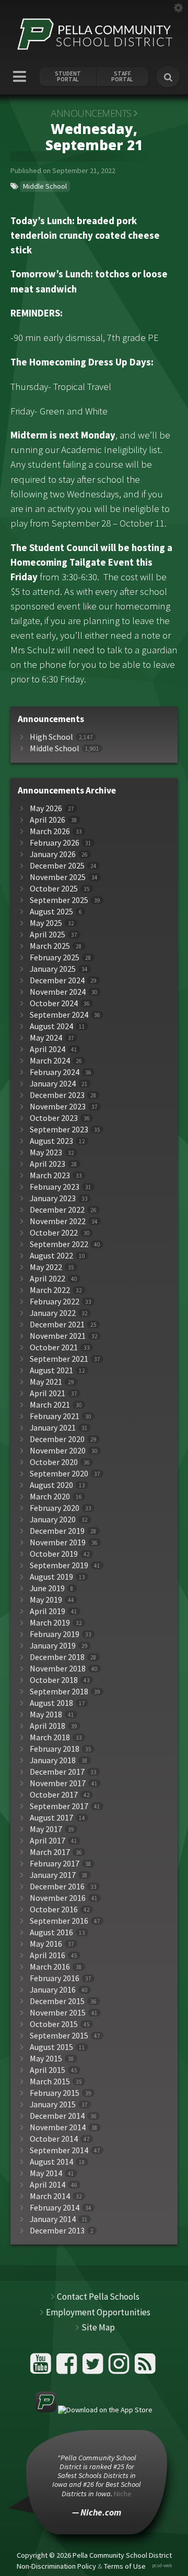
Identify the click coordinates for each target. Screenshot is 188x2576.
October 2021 (54, 1347)
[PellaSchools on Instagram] (120, 2368)
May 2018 (46, 1714)
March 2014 (50, 2196)
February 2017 (55, 1864)
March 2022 (50, 1290)
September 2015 (59, 2036)
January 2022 (53, 1313)
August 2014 (51, 2162)
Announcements (91, 113)
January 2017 (53, 1875)
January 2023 (53, 1198)
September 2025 (59, 900)
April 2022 (48, 1279)
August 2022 (51, 1256)
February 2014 (55, 2208)
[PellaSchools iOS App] (94, 2410)
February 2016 (55, 1978)
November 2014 (58, 2127)
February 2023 (55, 1187)
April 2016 (48, 1955)
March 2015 (50, 2081)
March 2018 (50, 1737)
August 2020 (51, 1485)
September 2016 (59, 1921)
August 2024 (51, 1026)
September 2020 (59, 1474)
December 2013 (57, 2231)
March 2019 (50, 1623)
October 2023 (54, 1118)
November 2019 (58, 1542)
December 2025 (57, 866)
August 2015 (51, 2047)
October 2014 (54, 2139)
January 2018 (53, 1760)
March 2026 (50, 831)
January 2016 (53, 1990)
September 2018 (59, 1692)
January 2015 (53, 2104)
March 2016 (50, 1967)
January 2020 (53, 1519)
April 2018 (48, 1726)
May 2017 (46, 1829)
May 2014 (46, 2173)
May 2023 (46, 1152)
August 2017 (51, 1818)
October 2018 (54, 1680)
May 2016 (46, 1944)
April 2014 (48, 2185)
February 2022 (55, 1302)
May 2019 (46, 1600)
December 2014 (57, 2116)
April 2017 (48, 1841)
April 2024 (48, 1049)
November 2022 (58, 1221)
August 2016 (51, 1932)
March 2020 (50, 1497)
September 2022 (59, 1244)
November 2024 (58, 992)
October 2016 (54, 1909)
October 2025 (54, 889)
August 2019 (51, 1577)
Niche (123, 2494)
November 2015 (58, 2013)
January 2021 (53, 1428)
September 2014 (59, 2150)
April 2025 (48, 935)
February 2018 (55, 1749)
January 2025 (53, 969)
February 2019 (55, 1634)
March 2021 (50, 1405)
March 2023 (50, 1175)
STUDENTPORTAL (68, 77)
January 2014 (53, 2219)
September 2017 (59, 1806)
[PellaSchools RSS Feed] (145, 2368)
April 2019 (48, 1611)
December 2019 (57, 1531)
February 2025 (55, 957)
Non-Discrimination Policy (56, 2566)
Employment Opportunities (98, 2312)
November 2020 (58, 1451)
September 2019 (59, 1565)
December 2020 (57, 1439)
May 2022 (46, 1267)
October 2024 (54, 1003)
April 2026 (48, 820)
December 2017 (57, 1772)
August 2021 (51, 1370)
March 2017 (50, 1852)
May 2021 (46, 1382)
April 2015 (48, 2070)
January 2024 (53, 1084)
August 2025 (51, 912)
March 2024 (50, 1061)
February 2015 (55, 2093)
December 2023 (57, 1095)
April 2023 (48, 1164)
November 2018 (58, 1669)
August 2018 (51, 1703)
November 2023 (58, 1107)
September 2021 (59, 1359)
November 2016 (58, 1898)
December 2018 (57, 1657)
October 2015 (54, 2024)
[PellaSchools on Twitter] (94, 2368)
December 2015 (57, 2001)
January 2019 (53, 1646)
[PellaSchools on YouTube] (42, 2368)
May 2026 (46, 808)
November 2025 (58, 877)
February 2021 (55, 1416)
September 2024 (59, 1015)
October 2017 (54, 1795)
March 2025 (50, 946)
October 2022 (54, 1233)
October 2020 (54, 1462)
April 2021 (48, 1393)
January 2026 (53, 854)
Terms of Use (125, 2566)
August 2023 (51, 1141)
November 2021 (58, 1336)
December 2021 (57, 1324)
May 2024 (46, 1038)
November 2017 (58, 1783)
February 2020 (55, 1508)
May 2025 (46, 923)
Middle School (45, 186)
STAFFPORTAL (122, 77)
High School (51, 737)
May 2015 (46, 2059)
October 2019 (54, 1554)
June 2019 (47, 1588)
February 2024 (55, 1072)
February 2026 (55, 843)
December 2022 (57, 1210)
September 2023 (59, 1130)
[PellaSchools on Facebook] (68, 2368)
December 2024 (57, 980)
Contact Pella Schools (98, 2297)
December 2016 (57, 1887)
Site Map (98, 2327)
